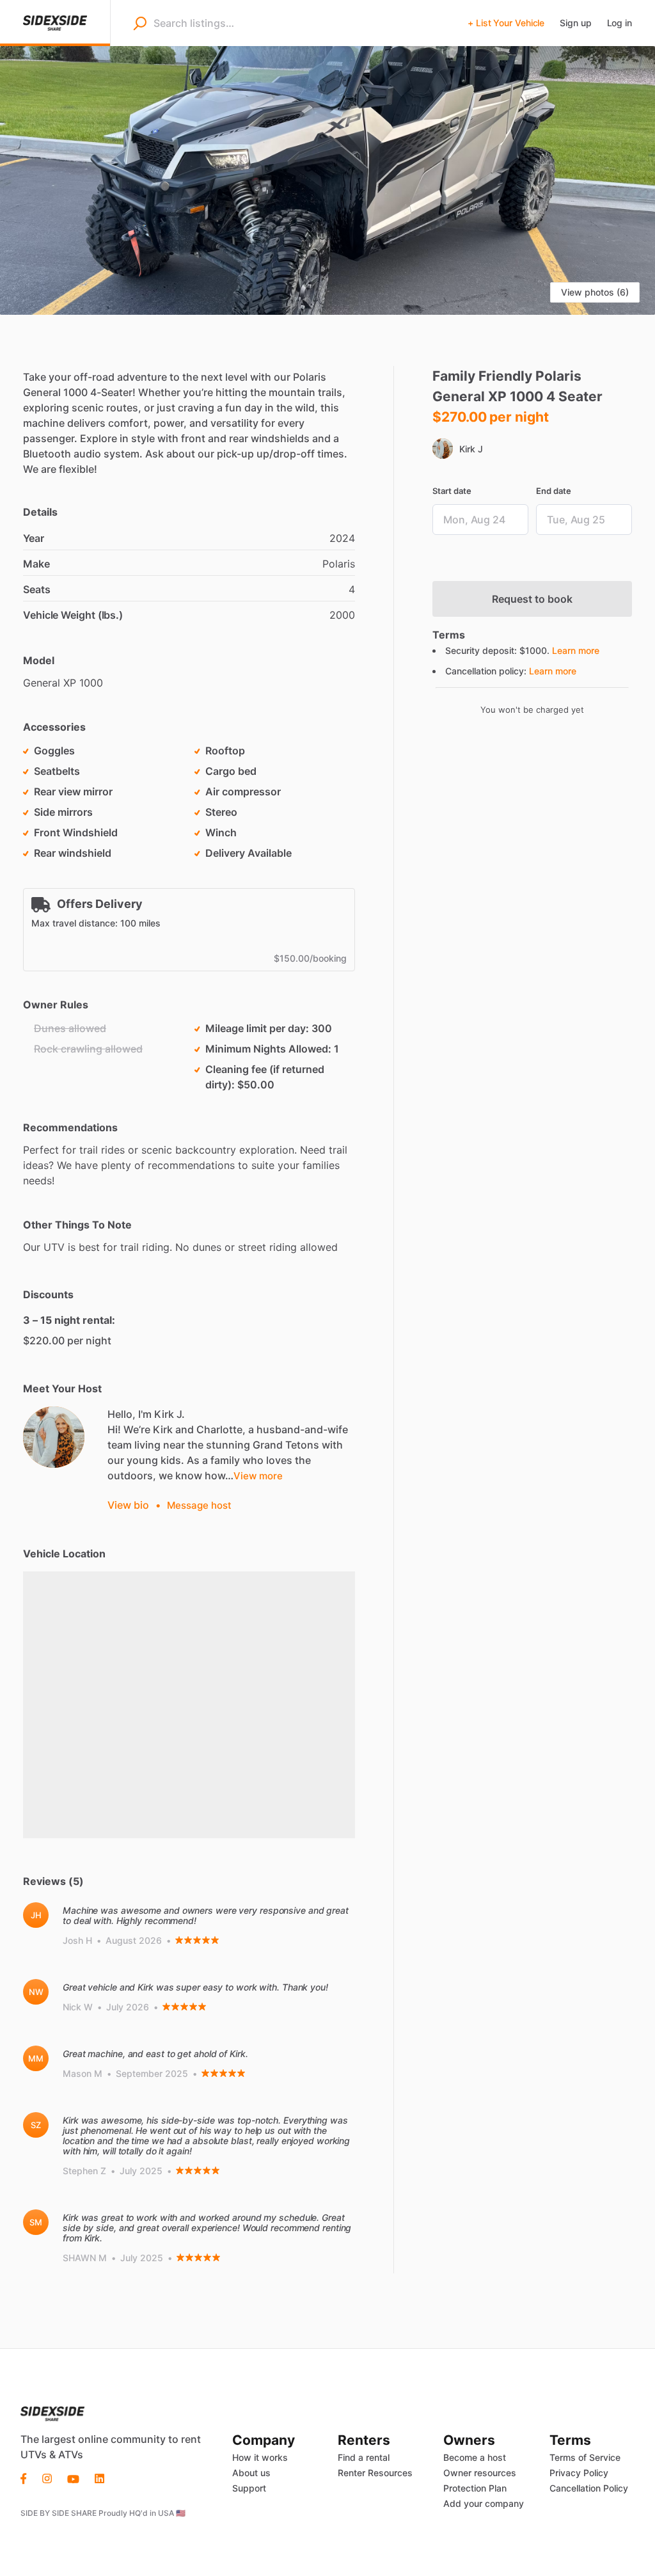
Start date (452, 491)
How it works (260, 2457)
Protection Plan (475, 2488)
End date (554, 491)
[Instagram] (47, 2477)
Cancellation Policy (589, 2488)
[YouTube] (73, 2477)
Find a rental (364, 2457)
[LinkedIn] (99, 2477)
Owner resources (480, 2473)
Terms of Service (585, 2457)
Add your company (484, 2503)
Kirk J (471, 449)
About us (251, 2473)
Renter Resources (375, 2473)
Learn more (576, 650)
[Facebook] (28, 2477)
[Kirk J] (54, 1437)
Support (249, 2488)
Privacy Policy (579, 2473)
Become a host (475, 2457)
